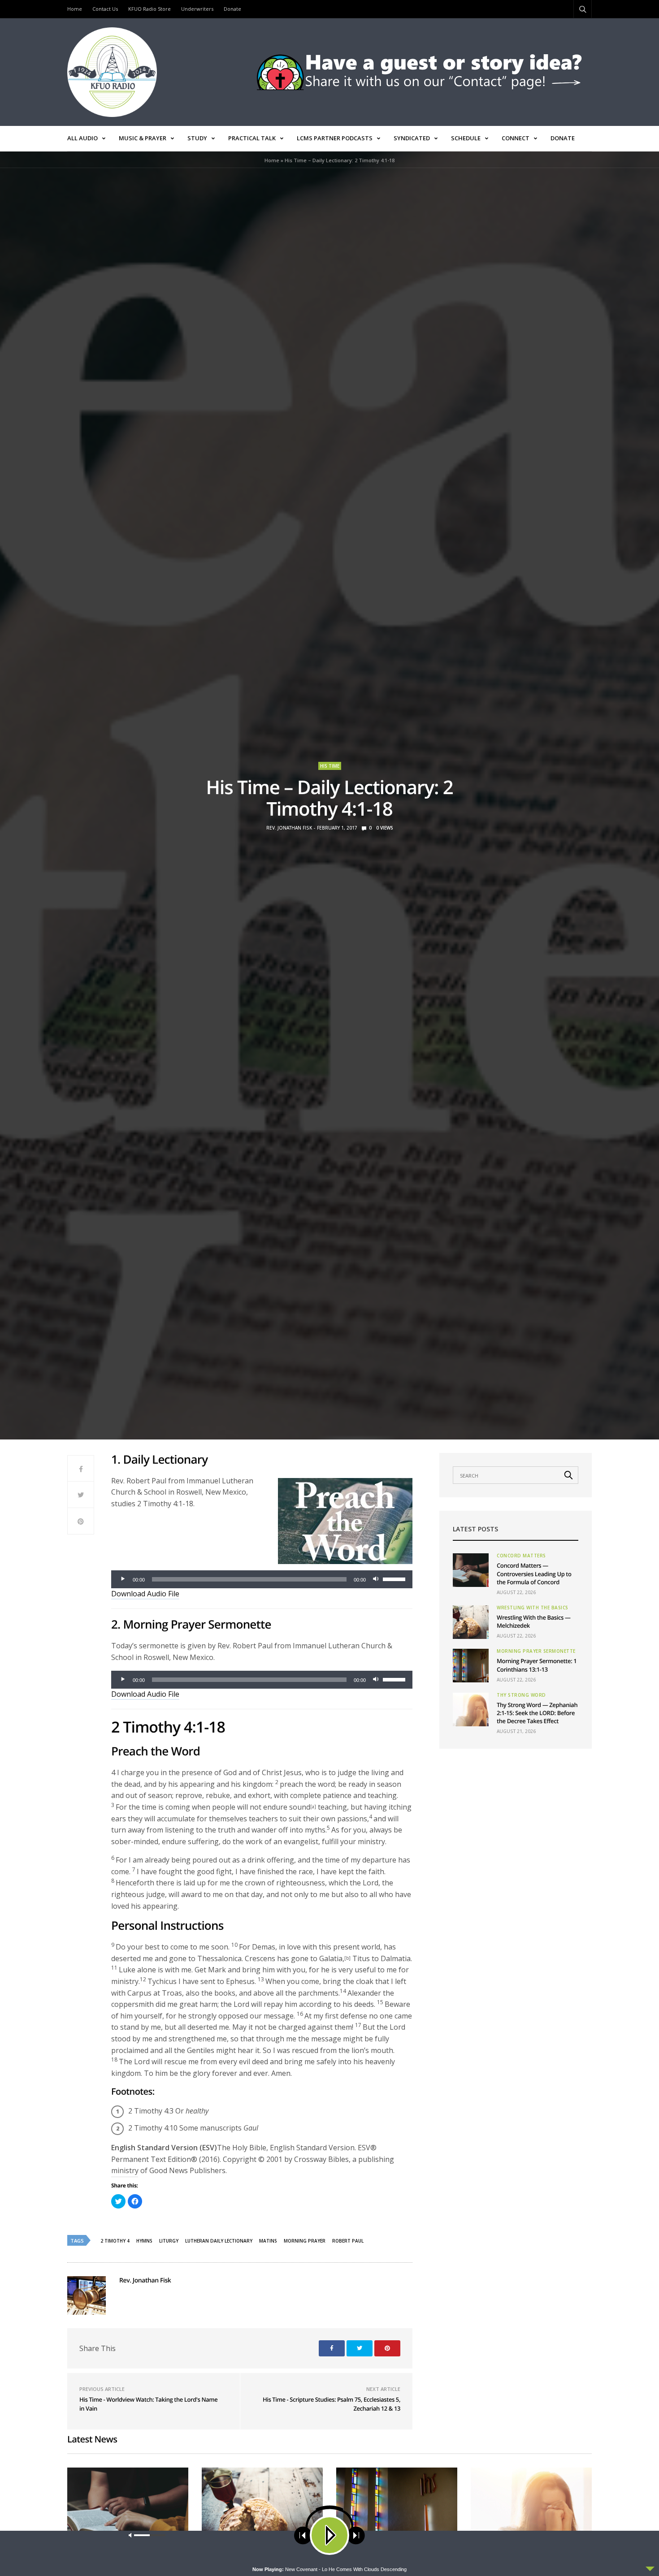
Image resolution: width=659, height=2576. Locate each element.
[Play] (123, 1579)
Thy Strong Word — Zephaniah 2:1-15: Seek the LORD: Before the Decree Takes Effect (537, 1713)
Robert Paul (348, 2241)
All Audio (82, 138)
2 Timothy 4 (115, 2241)
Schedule (466, 138)
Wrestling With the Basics (533, 1608)
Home (75, 9)
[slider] (395, 1578)
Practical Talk (252, 138)
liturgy (169, 2241)
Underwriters (197, 9)
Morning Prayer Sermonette (536, 1651)
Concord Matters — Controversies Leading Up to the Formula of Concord (534, 1573)
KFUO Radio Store (150, 9)
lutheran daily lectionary (219, 2241)
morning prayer (305, 2241)
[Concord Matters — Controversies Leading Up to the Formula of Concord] (471, 1570)
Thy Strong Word (521, 1695)
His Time (330, 766)
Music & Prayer (143, 138)
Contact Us (105, 9)
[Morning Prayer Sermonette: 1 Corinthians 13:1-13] (471, 1666)
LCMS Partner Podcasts (335, 138)
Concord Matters (521, 1556)
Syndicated (412, 138)
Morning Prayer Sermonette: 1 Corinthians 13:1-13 (537, 1665)
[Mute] (376, 1579)
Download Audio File (145, 1594)
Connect (516, 138)
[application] (262, 1579)
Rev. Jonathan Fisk (289, 828)
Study (197, 138)
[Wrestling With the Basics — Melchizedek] (471, 1622)
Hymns (144, 2241)
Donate (232, 9)
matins (268, 2241)
